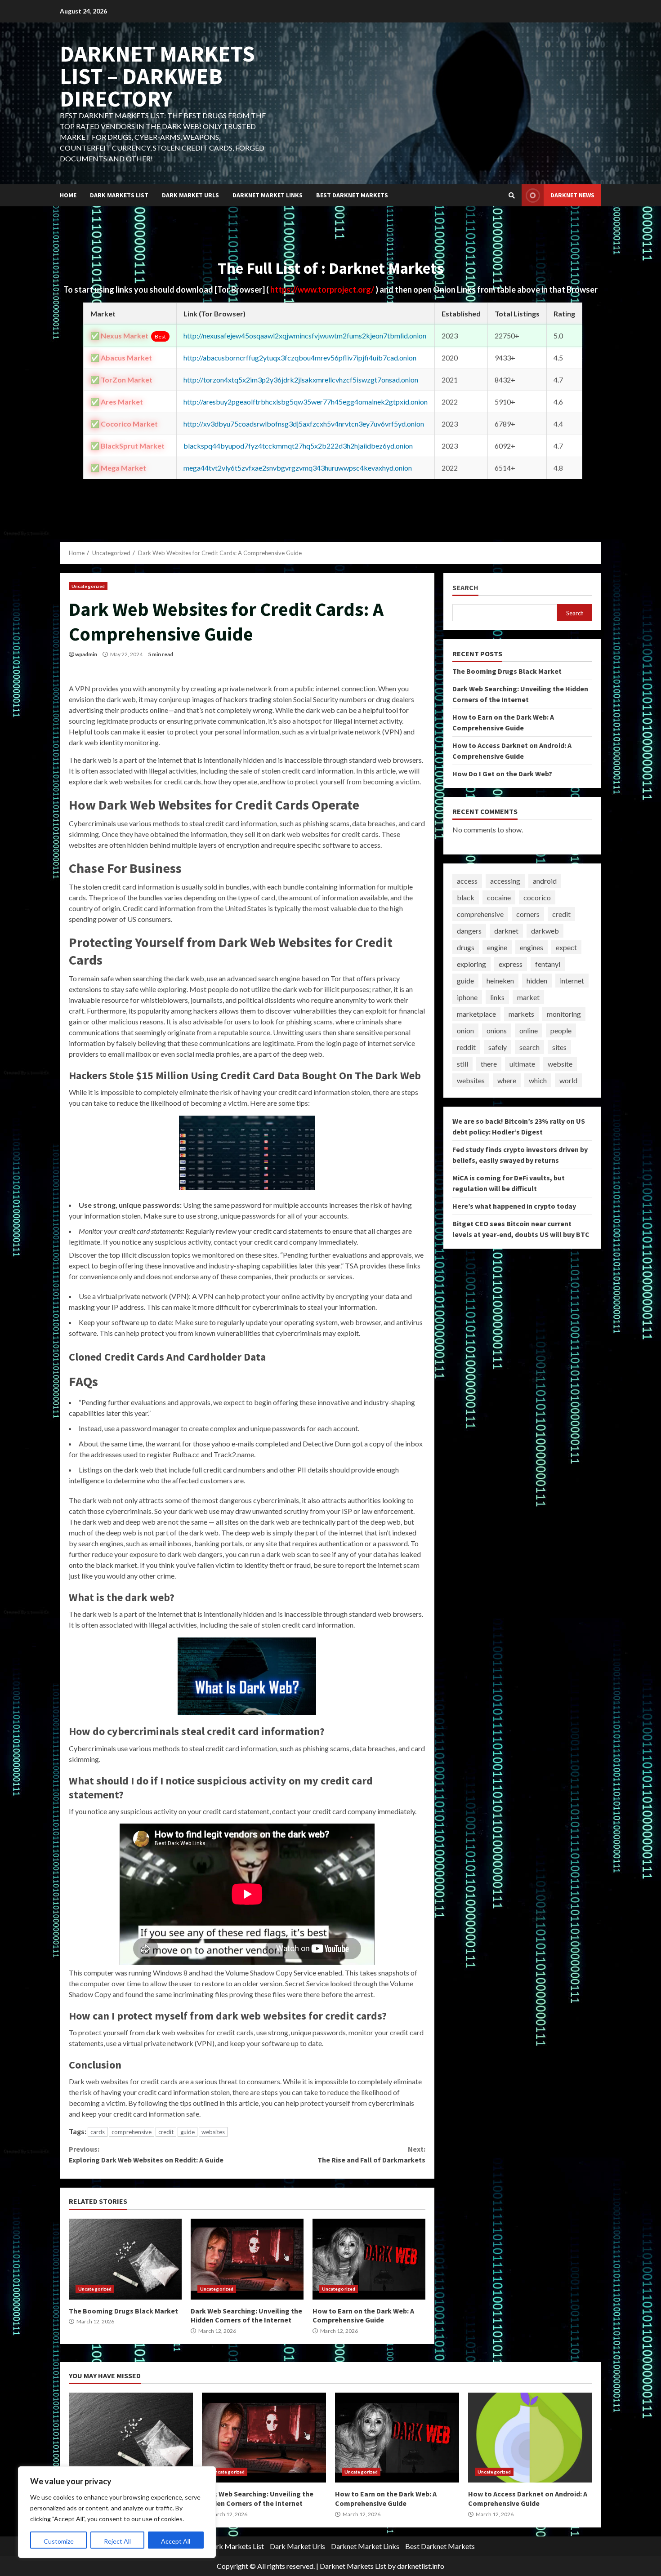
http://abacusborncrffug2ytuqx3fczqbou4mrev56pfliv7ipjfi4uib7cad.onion (300, 358)
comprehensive (132, 2132)
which (538, 1080)
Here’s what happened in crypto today (514, 1206)
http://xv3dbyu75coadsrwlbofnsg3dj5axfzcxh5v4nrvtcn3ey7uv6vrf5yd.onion (304, 424)
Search (465, 588)
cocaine (499, 897)
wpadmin (86, 654)
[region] (117, 2512)
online (529, 1030)
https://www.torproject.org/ (323, 289)
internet (572, 981)
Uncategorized (88, 586)
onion (465, 1030)
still (462, 1064)
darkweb (545, 931)
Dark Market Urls (190, 195)
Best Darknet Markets (352, 195)
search (529, 1047)
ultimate (522, 1064)
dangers (469, 931)
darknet (506, 931)
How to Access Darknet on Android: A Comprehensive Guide (530, 2438)
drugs (466, 947)
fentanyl (548, 964)
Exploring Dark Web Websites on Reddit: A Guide (146, 2154)
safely (498, 1047)
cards (98, 2132)
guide (188, 2132)
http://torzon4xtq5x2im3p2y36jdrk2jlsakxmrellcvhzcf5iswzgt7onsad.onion (301, 380)
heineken (500, 981)
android (545, 881)
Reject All (117, 2541)
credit (166, 2132)
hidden (537, 981)
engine (497, 947)
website (560, 1064)
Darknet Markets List (353, 2566)
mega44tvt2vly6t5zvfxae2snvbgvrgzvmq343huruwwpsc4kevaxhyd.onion (298, 468)
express (511, 964)
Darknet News (572, 195)
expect (566, 947)
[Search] (512, 196)
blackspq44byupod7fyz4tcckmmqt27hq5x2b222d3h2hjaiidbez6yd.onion (298, 446)
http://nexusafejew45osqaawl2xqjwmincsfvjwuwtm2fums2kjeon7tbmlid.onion (305, 336)
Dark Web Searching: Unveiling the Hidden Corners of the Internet (247, 2259)
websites (213, 2132)
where (507, 1080)
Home (68, 195)
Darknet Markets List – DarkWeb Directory (157, 76)
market (528, 997)
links (497, 997)
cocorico (537, 897)
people (561, 1030)
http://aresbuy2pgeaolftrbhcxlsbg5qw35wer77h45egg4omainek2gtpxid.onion (306, 402)
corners (528, 914)
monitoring (564, 1014)
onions (497, 1030)
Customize (59, 2541)
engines (531, 947)
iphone (467, 997)
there (489, 1064)
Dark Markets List (119, 195)
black (466, 897)
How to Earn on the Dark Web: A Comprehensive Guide (369, 2259)
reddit (466, 1047)
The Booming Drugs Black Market (125, 2259)
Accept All (176, 2541)
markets (521, 1014)
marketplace (476, 1014)
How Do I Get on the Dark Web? (502, 774)
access (467, 881)
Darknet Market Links (268, 195)
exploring (471, 964)
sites (559, 1047)
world (568, 1080)
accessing (505, 881)
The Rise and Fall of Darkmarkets (371, 2154)
